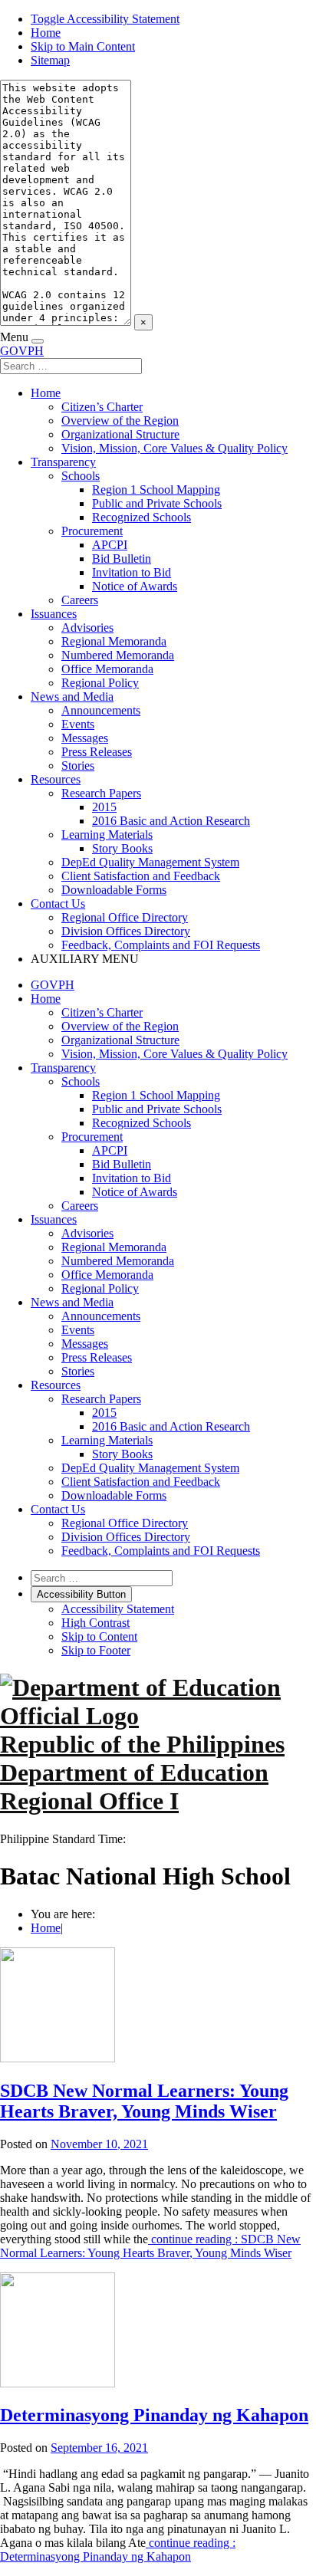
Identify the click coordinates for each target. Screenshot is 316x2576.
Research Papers (101, 793)
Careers (80, 600)
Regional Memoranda (114, 641)
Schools (81, 476)
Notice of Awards (135, 586)
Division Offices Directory (126, 931)
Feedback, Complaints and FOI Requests (161, 945)
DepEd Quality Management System (150, 862)
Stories (78, 766)
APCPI (110, 545)
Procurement (92, 531)
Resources (56, 779)
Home (46, 33)
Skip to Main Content (83, 46)
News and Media (72, 697)
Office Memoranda (107, 669)
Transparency (63, 462)
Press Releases (97, 752)
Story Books (122, 848)
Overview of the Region (120, 421)
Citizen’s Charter (102, 407)
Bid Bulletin (122, 559)
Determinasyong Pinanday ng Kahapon (154, 2415)
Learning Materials (107, 835)
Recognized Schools (142, 517)
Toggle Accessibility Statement (105, 19)
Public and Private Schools (157, 503)
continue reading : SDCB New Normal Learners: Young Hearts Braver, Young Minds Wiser (150, 2246)
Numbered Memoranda (118, 655)
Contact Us (58, 904)
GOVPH (22, 351)
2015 (104, 807)
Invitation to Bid (132, 572)
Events (78, 724)
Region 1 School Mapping (156, 490)
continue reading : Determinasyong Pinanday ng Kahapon (118, 2550)
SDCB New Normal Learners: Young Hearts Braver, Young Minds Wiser (144, 2101)
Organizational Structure (120, 434)
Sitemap (50, 60)
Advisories (87, 628)
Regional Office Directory (125, 917)
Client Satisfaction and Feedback (141, 876)
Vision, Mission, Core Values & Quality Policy (174, 448)
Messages (85, 738)
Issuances (54, 614)
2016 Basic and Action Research (171, 821)
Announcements (101, 710)
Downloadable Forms (114, 890)
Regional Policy (100, 683)
